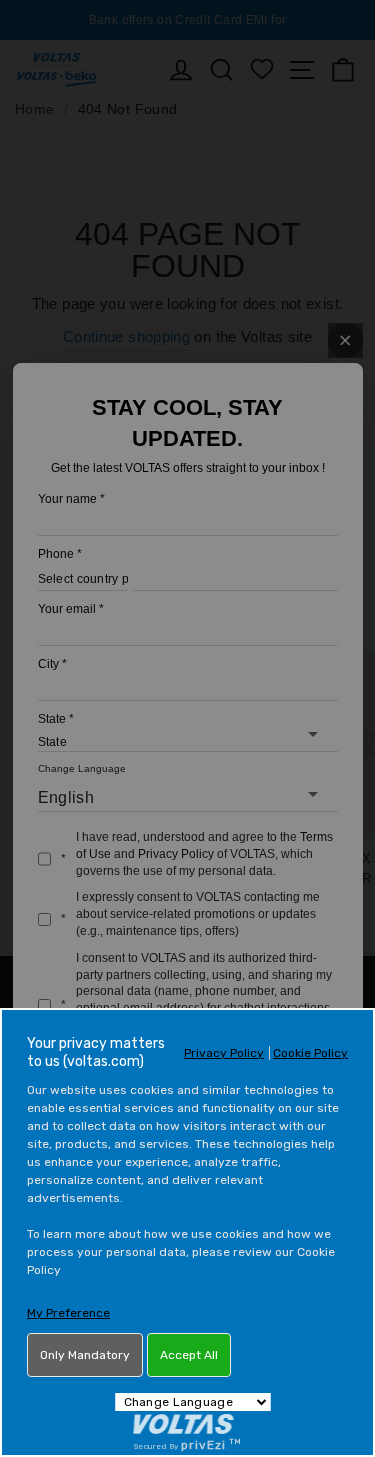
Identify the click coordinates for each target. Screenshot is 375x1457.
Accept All (189, 1355)
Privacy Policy (224, 1053)
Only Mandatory (85, 1355)
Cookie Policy (310, 1053)
